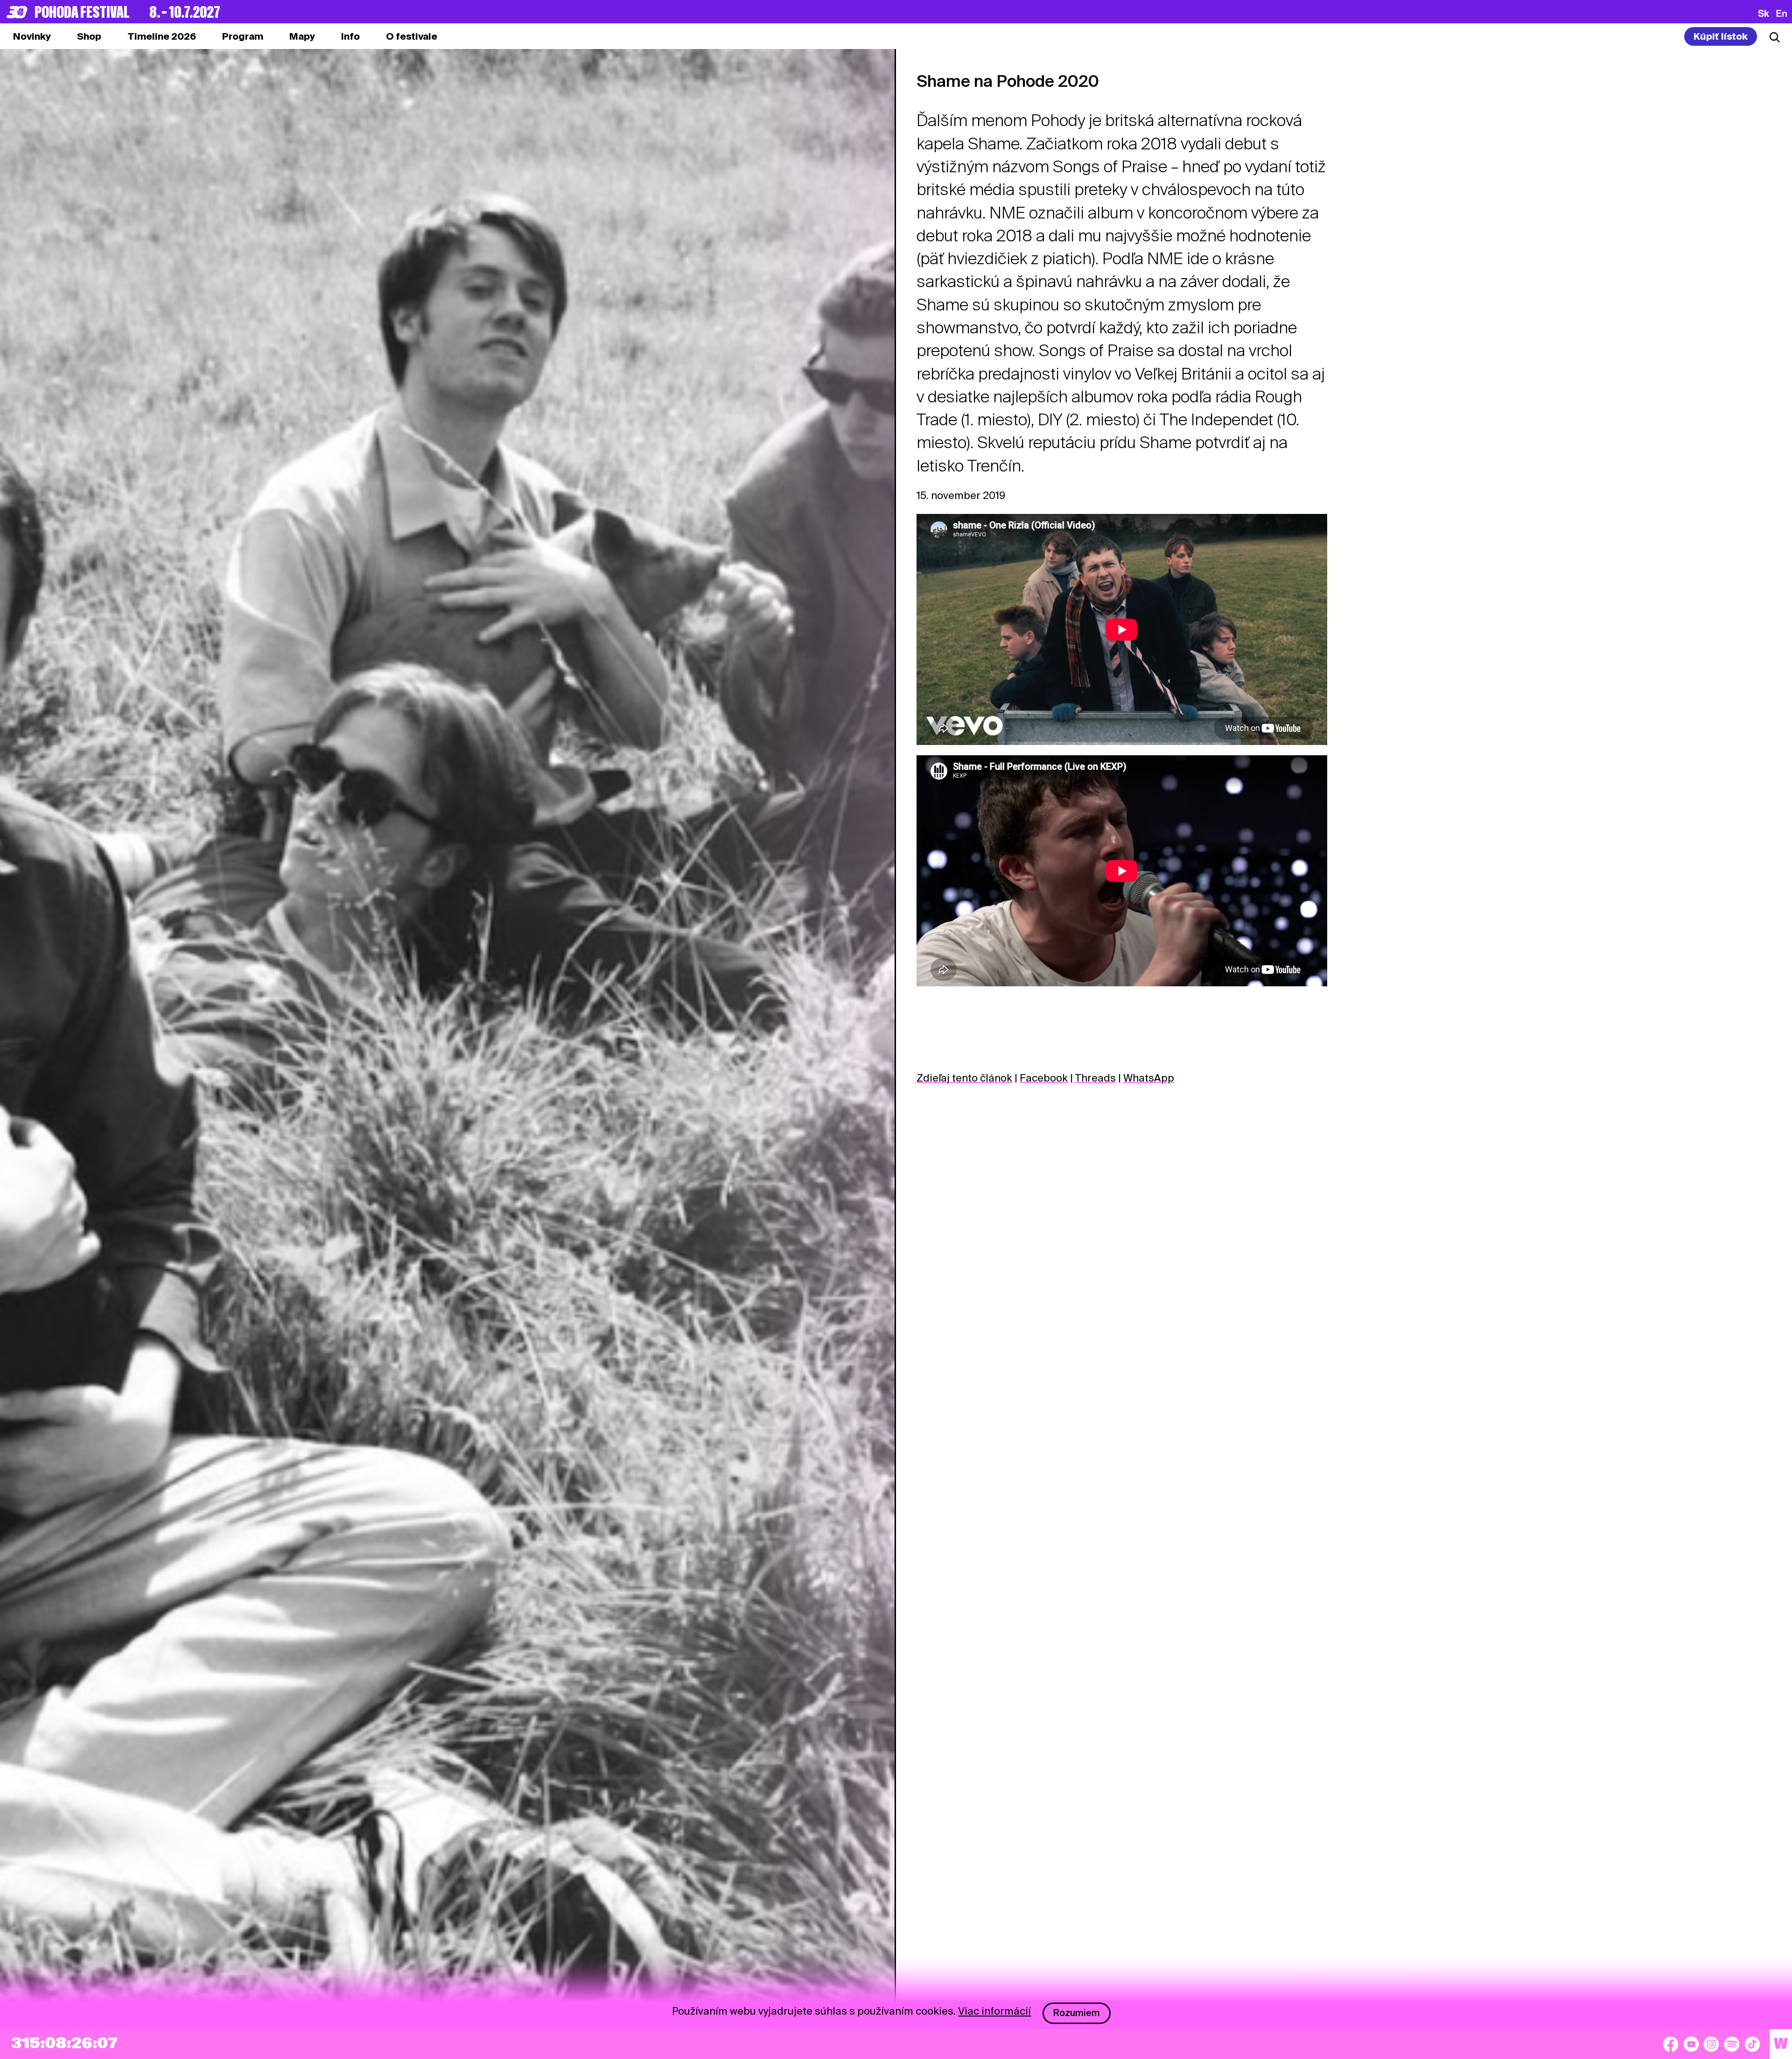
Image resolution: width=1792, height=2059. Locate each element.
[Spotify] (1732, 2044)
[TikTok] (1752, 2044)
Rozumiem (1077, 2013)
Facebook (1044, 1078)
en (1781, 13)
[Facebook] (1671, 2044)
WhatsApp (1149, 1078)
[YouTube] (1691, 2044)
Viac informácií (994, 2011)
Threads (1095, 1078)
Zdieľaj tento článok (964, 1078)
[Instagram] (1711, 2044)
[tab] (89, 36)
